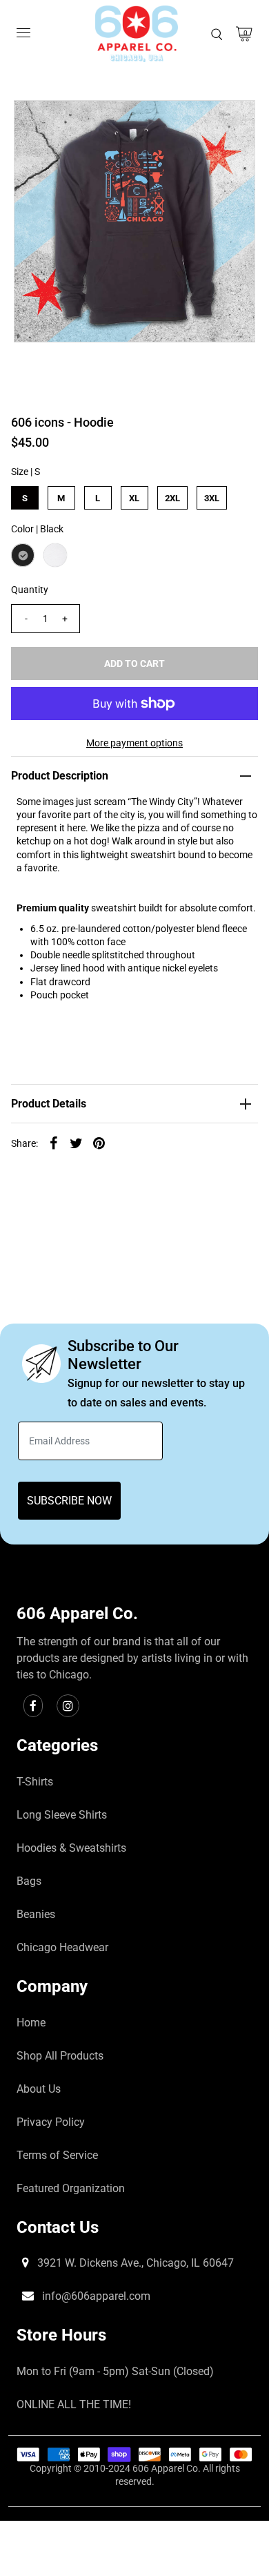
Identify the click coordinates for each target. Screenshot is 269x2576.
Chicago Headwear (62, 1947)
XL (134, 498)
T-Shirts (35, 1782)
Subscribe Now (69, 1501)
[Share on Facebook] (54, 1142)
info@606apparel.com (95, 2296)
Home (31, 2023)
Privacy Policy (51, 2122)
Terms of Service (57, 2155)
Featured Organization (71, 2188)
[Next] (70, 122)
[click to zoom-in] (233, 122)
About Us (39, 2089)
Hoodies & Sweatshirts (71, 1848)
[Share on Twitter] (77, 1142)
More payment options (134, 743)
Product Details (49, 1104)
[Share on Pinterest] (99, 1142)
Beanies (36, 1914)
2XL (172, 498)
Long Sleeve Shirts (62, 1815)
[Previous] (36, 122)
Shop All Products (60, 2056)
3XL (212, 498)
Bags (29, 1881)
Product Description (60, 776)
